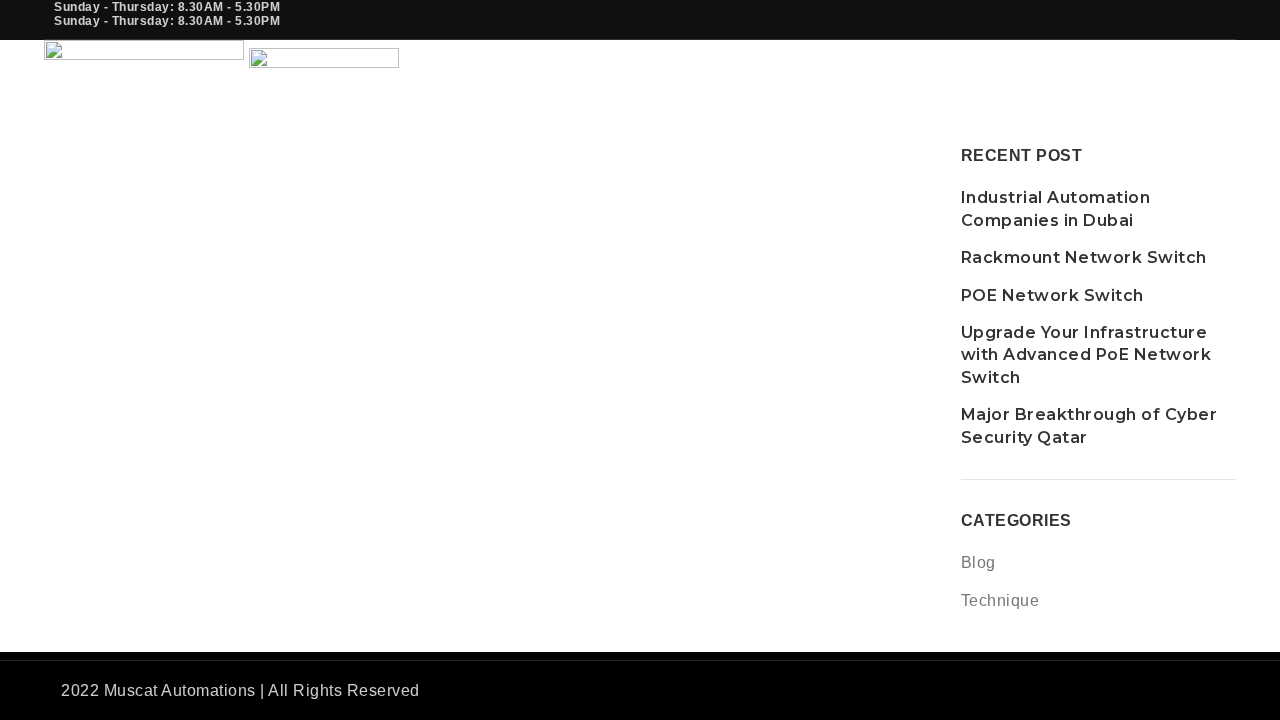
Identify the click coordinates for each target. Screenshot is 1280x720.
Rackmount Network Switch (1084, 257)
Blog (978, 562)
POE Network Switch (1052, 295)
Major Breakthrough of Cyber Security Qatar (1089, 425)
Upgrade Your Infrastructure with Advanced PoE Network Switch (1086, 355)
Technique (1000, 600)
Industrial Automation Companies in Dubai (1056, 208)
